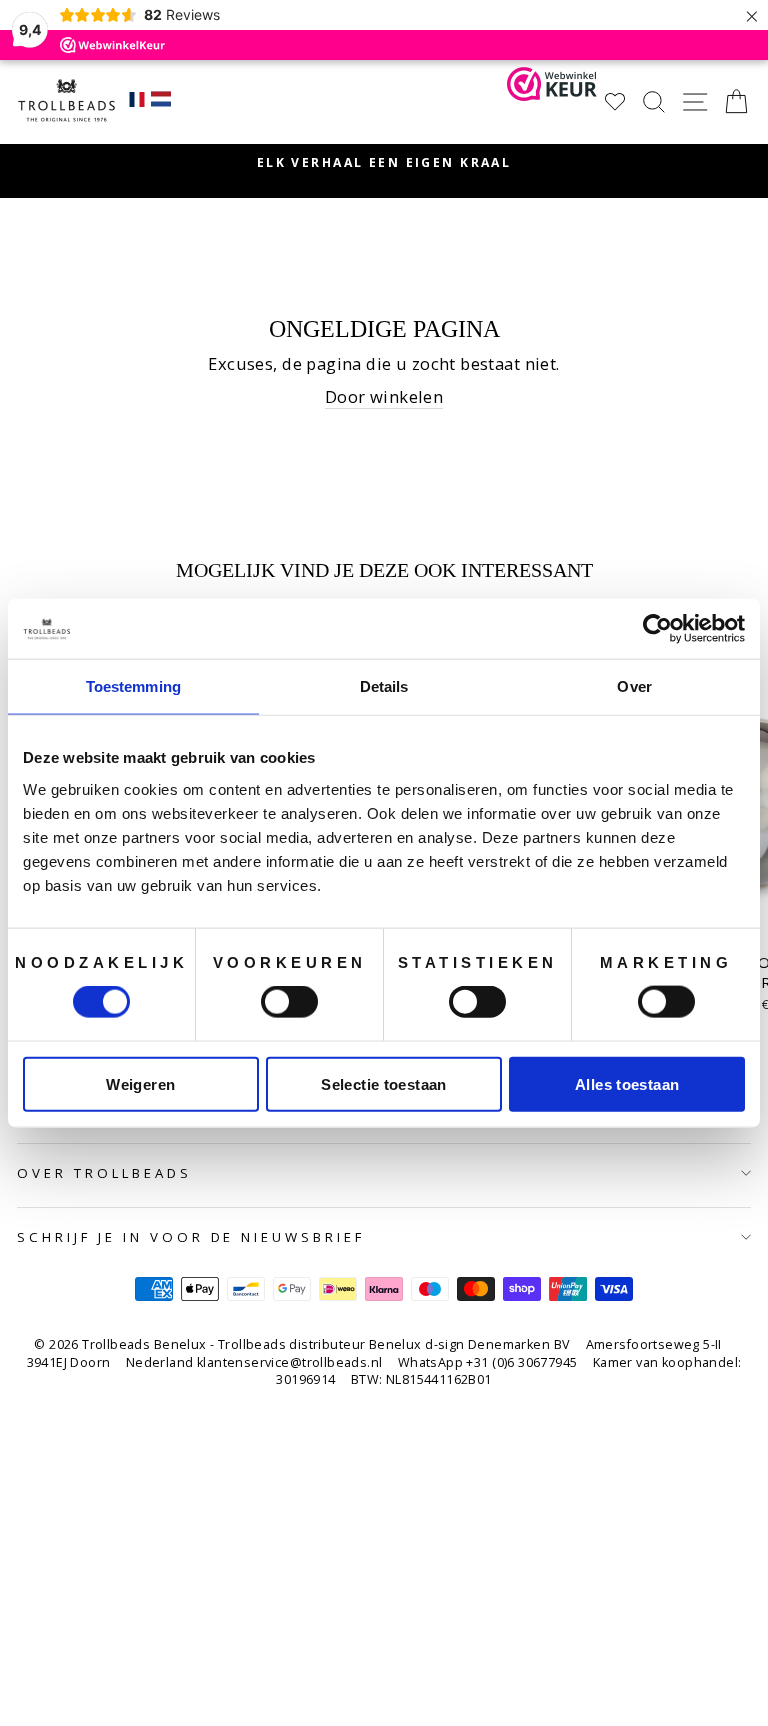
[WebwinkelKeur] (552, 102)
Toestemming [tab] (133, 686)
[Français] (137, 101)
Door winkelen (384, 396)
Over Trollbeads (104, 1173)
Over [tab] (634, 686)
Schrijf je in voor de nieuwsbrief (191, 1237)
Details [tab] (384, 686)
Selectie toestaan (383, 1083)
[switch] (289, 1002)
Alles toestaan (627, 1083)
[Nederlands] (161, 101)
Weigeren (140, 1083)
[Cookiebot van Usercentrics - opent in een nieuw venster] (657, 629)
